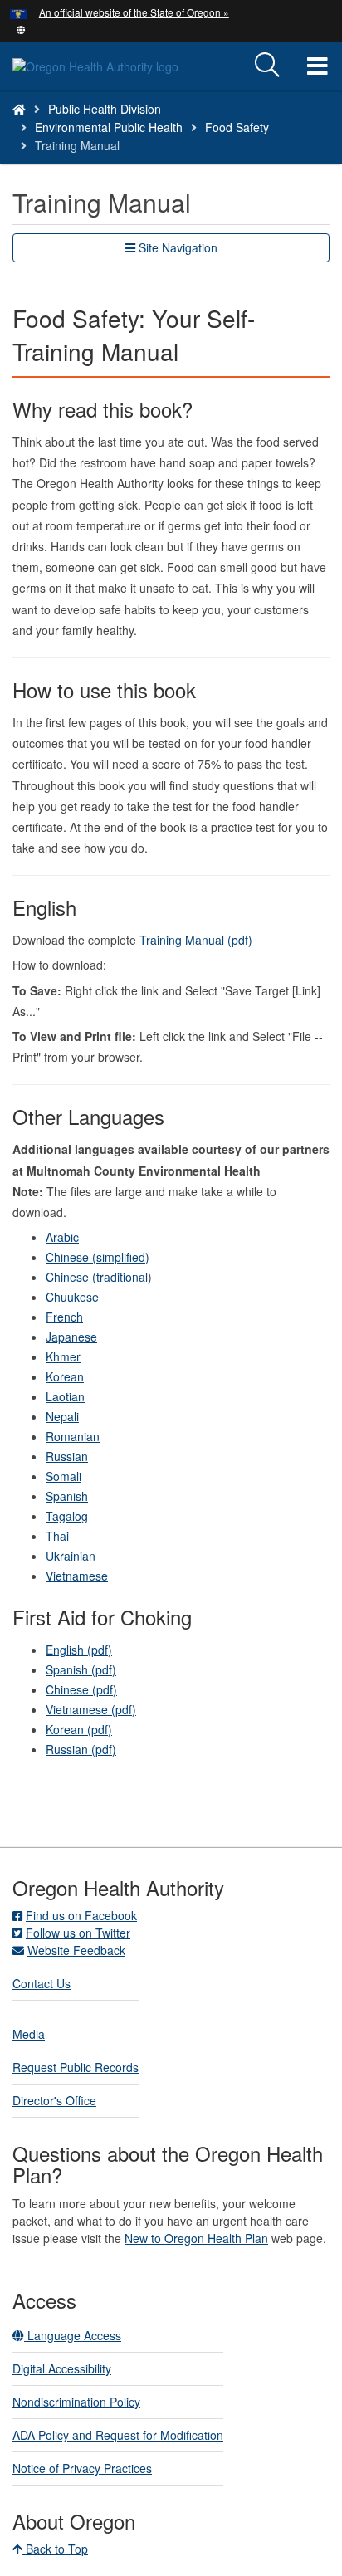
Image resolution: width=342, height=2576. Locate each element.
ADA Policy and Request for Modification (118, 2435)
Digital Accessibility (62, 2368)
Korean (65, 1376)
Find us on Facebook (81, 1915)
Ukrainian (71, 1556)
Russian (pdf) (81, 1749)
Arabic (62, 1237)
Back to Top (55, 2549)
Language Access (73, 2335)
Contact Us (42, 1983)
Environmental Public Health (109, 127)
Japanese (71, 1337)
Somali (64, 1476)
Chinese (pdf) (81, 1689)
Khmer (63, 1356)
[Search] (267, 66)
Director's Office (54, 2100)
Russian (67, 1456)
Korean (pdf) (79, 1729)
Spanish (67, 1496)
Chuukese (72, 1297)
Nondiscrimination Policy (76, 2402)
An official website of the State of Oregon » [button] (134, 12)
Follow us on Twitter (78, 1933)
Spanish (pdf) (81, 1669)
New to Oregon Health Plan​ (196, 2238)
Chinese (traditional (97, 1277)
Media (29, 2034)
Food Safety (237, 127)
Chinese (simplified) (98, 1257)
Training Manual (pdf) (196, 940)
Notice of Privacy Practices (82, 2468)
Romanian (73, 1436)
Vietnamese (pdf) (91, 1709)
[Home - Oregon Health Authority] (19, 109)
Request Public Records (76, 2067)
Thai (57, 1536)
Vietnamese (77, 1576)
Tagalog (67, 1516)
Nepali (62, 1416)
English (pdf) (79, 1650)
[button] (21, 28)
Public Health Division (105, 109)
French (64, 1317)
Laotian (65, 1396)
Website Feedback (76, 1950)
